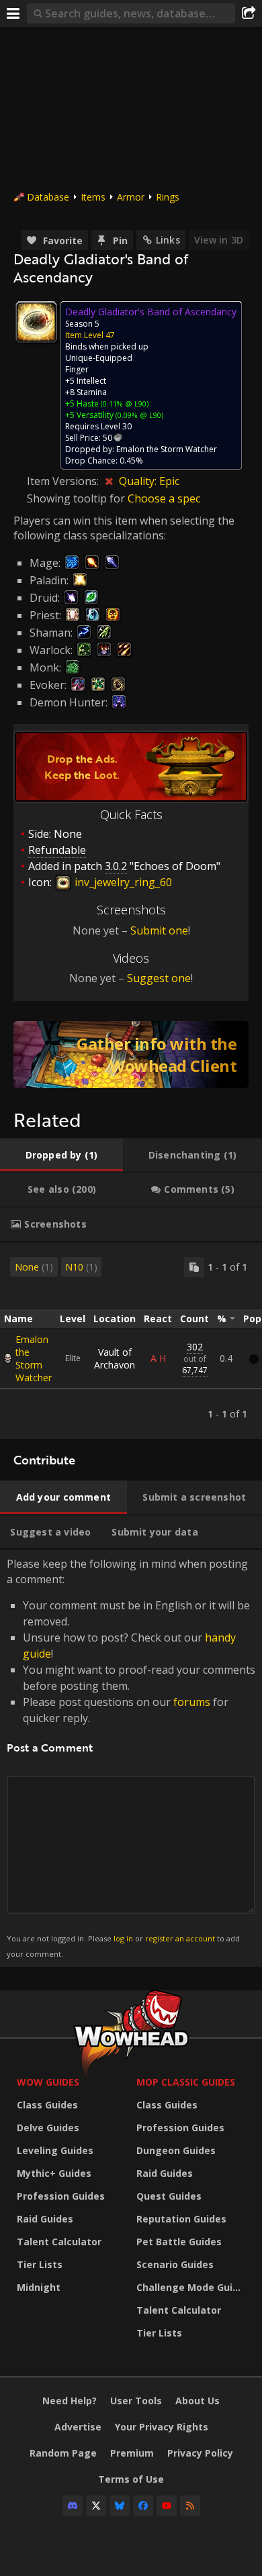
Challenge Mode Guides (193, 2287)
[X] (96, 2506)
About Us (198, 2401)
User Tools (136, 2401)
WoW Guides (48, 2082)
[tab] (61, 1155)
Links (168, 240)
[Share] (249, 13)
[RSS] (190, 2506)
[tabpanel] (131, 1341)
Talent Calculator (59, 2242)
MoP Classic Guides (186, 2082)
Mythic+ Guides (54, 2173)
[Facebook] (143, 2506)
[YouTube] (167, 2506)
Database (48, 197)
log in (123, 1938)
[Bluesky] (120, 2506)
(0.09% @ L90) (138, 415)
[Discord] (73, 2506)
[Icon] (36, 322)
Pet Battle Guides (179, 2242)
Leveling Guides (55, 2150)
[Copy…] (194, 1267)
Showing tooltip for (77, 498)
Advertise (78, 2427)
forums (192, 1702)
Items (93, 197)
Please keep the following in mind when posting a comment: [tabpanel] (131, 1757)
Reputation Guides (181, 2219)
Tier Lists (40, 2264)
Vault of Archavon (115, 1358)
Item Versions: (64, 481)
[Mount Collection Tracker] (131, 1055)
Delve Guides (48, 2128)
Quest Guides (169, 2196)
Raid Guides (45, 2219)
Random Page (63, 2453)
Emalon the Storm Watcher (34, 1358)
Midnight (39, 2287)
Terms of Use (131, 2479)
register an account (180, 1938)
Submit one (159, 930)
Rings (168, 197)
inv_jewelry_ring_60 (122, 882)
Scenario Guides (175, 2264)
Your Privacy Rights (162, 2427)
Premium (132, 2453)
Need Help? (70, 2401)
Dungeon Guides (176, 2150)
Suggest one (159, 978)
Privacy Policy (200, 2453)
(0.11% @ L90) (124, 404)
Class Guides (47, 2105)
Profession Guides (61, 2196)
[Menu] (13, 13)
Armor (131, 197)
